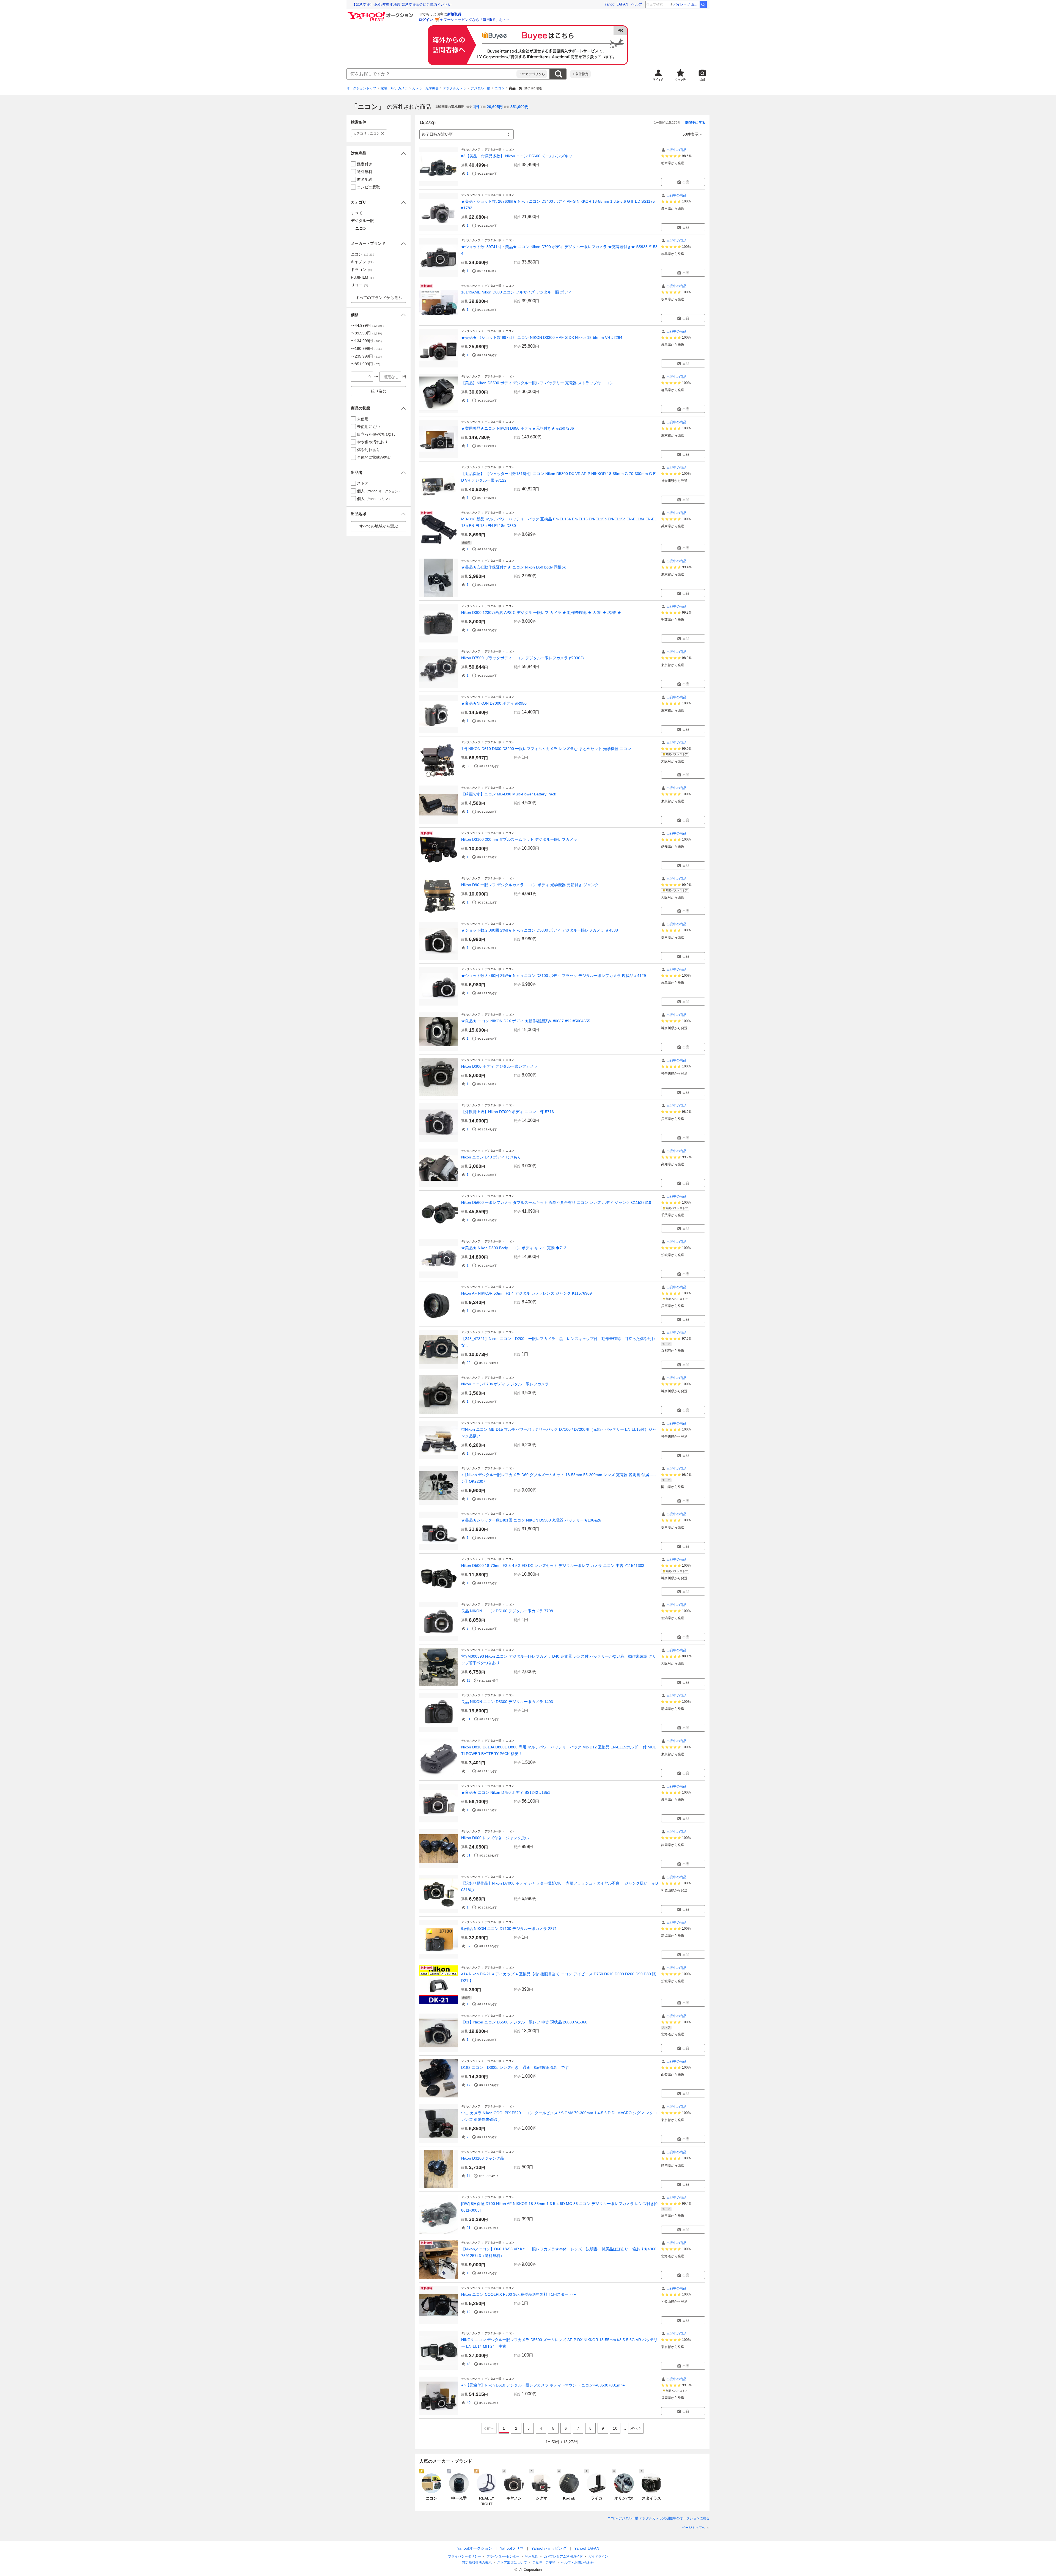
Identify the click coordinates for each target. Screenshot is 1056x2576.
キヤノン (363, 262)
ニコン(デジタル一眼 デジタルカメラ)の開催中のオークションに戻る (658, 2518)
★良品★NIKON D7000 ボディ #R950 (494, 703)
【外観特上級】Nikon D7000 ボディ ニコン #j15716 (508, 1112)
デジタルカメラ (455, 88)
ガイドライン (598, 2556)
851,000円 (519, 107)
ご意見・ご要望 (544, 2563)
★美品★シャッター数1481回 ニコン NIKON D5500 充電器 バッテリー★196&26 (531, 1520)
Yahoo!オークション (475, 2548)
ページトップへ (694, 2528)
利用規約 (532, 2556)
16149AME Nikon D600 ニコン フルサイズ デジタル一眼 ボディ (516, 292)
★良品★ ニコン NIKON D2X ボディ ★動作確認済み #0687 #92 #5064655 (526, 1021)
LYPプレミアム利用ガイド (563, 2556)
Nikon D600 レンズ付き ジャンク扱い (495, 1838)
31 (469, 1719)
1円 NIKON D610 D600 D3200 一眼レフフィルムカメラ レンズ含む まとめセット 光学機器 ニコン (546, 749)
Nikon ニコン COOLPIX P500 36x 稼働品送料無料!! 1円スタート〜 (519, 2294)
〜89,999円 (367, 333)
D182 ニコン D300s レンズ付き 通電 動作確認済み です (515, 2067)
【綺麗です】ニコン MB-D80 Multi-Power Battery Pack (509, 794)
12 (469, 2312)
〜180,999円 (367, 348)
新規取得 (454, 14)
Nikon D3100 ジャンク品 (483, 2158)
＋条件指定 (580, 74)
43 (469, 2364)
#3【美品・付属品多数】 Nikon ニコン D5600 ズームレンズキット (519, 156)
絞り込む (379, 391)
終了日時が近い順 (437, 134)
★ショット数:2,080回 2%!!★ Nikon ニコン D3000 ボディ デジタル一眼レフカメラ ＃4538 (540, 930)
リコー (360, 285)
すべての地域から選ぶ (379, 526)
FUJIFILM (363, 277)
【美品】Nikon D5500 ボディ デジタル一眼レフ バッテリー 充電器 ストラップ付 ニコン (537, 383)
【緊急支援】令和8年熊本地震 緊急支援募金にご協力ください (402, 5)
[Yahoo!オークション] (381, 13)
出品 (686, 182)
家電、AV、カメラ (394, 88)
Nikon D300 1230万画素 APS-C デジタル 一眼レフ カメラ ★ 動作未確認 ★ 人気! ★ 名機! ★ (541, 613)
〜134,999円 (367, 341)
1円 (476, 107)
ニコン (500, 88)
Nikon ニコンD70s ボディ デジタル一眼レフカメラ (505, 1384)
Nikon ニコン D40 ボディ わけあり (491, 1157)
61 (469, 1855)
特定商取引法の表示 (477, 2563)
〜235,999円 (367, 356)
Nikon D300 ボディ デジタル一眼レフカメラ (499, 1066)
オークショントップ (361, 88)
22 (469, 1363)
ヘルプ (637, 4)
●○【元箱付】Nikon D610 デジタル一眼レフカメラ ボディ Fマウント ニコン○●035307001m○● (543, 2385)
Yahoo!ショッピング (549, 2548)
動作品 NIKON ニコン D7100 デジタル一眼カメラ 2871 (509, 1929)
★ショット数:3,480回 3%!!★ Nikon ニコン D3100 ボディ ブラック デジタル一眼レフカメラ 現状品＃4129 (554, 976)
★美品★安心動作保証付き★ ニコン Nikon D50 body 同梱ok (513, 567)
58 (469, 766)
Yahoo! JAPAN (616, 4)
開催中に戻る (695, 123)
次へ (634, 2428)
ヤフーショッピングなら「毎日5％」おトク (475, 20)
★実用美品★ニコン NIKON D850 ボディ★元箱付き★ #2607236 (518, 428)
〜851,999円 (366, 364)
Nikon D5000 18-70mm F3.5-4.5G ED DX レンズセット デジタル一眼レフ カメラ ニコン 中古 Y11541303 (553, 1566)
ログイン (426, 20)
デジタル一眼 (480, 88)
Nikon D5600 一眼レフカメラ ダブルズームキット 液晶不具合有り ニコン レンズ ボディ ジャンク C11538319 (556, 1202)
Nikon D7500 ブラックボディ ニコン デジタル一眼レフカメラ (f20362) (522, 658)
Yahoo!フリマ (512, 2548)
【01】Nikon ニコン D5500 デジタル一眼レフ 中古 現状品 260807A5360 (524, 2022)
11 (468, 1680)
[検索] (703, 4)
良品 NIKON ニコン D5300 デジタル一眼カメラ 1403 (507, 1702)
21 (469, 2228)
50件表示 (691, 134)
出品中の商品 (676, 150)
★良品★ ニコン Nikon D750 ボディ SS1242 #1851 (506, 1792)
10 (615, 2428)
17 (469, 2085)
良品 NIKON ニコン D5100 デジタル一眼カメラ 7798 (507, 1611)
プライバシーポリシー (464, 2556)
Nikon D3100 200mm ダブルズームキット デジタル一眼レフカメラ (519, 839)
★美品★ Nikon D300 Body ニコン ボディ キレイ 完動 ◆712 (514, 1248)
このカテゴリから (532, 74)
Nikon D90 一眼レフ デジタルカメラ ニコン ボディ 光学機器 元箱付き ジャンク (530, 885)
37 (469, 1946)
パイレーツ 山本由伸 (686, 4)
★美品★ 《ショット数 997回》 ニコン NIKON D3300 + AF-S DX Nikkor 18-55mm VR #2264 (542, 337)
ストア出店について (512, 2563)
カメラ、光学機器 (425, 88)
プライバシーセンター (503, 2556)
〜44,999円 (368, 325)
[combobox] (432, 74)
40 (469, 2403)
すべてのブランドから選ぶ (379, 298)
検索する (558, 74)
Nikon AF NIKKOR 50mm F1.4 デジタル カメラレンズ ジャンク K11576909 (526, 1293)
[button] (379, 153)
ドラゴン (362, 270)
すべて (357, 213)
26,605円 (495, 107)
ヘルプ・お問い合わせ (577, 2563)
